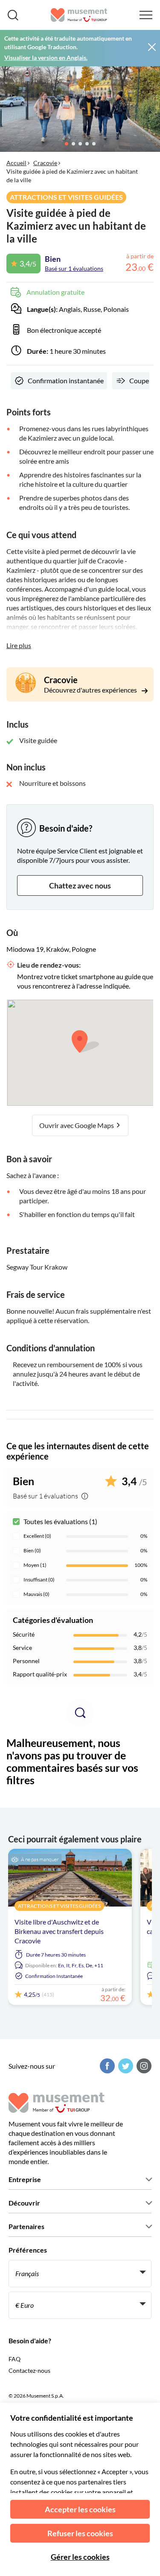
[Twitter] (125, 2066)
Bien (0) (32, 1550)
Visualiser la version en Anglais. (46, 58)
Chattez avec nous (80, 885)
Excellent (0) (37, 1536)
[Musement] (79, 15)
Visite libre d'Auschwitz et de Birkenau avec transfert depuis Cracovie (59, 1931)
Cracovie (45, 163)
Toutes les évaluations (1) (60, 1521)
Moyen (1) (35, 1565)
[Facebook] (106, 2066)
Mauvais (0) (36, 1594)
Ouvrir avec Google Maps (77, 1125)
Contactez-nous (29, 2370)
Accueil (16, 163)
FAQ (15, 2359)
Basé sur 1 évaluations (74, 268)
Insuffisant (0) (39, 1580)
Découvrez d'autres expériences (91, 690)
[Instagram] (143, 2066)
